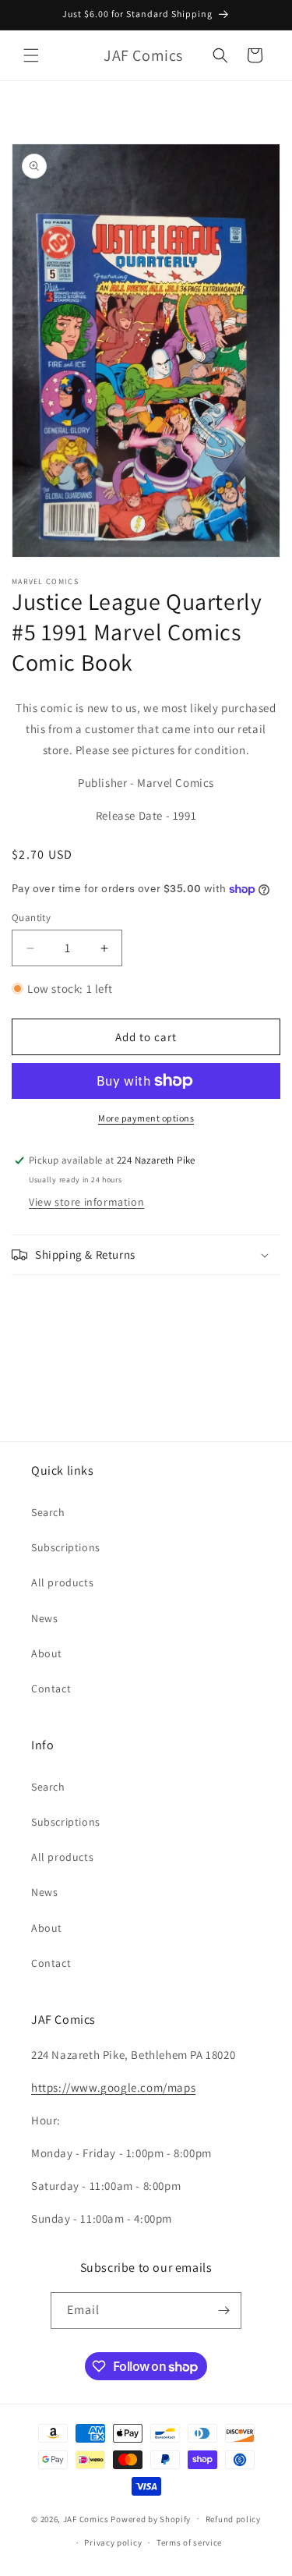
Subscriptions (66, 1547)
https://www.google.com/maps (113, 2087)
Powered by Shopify (151, 2518)
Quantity (31, 918)
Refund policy (233, 2519)
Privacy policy (113, 2542)
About (47, 1653)
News (44, 1618)
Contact (51, 1688)
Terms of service (189, 2542)
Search (48, 1512)
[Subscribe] (223, 2310)
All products (62, 1582)
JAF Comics (86, 2518)
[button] (31, 55)
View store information (86, 1202)
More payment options (146, 1118)
